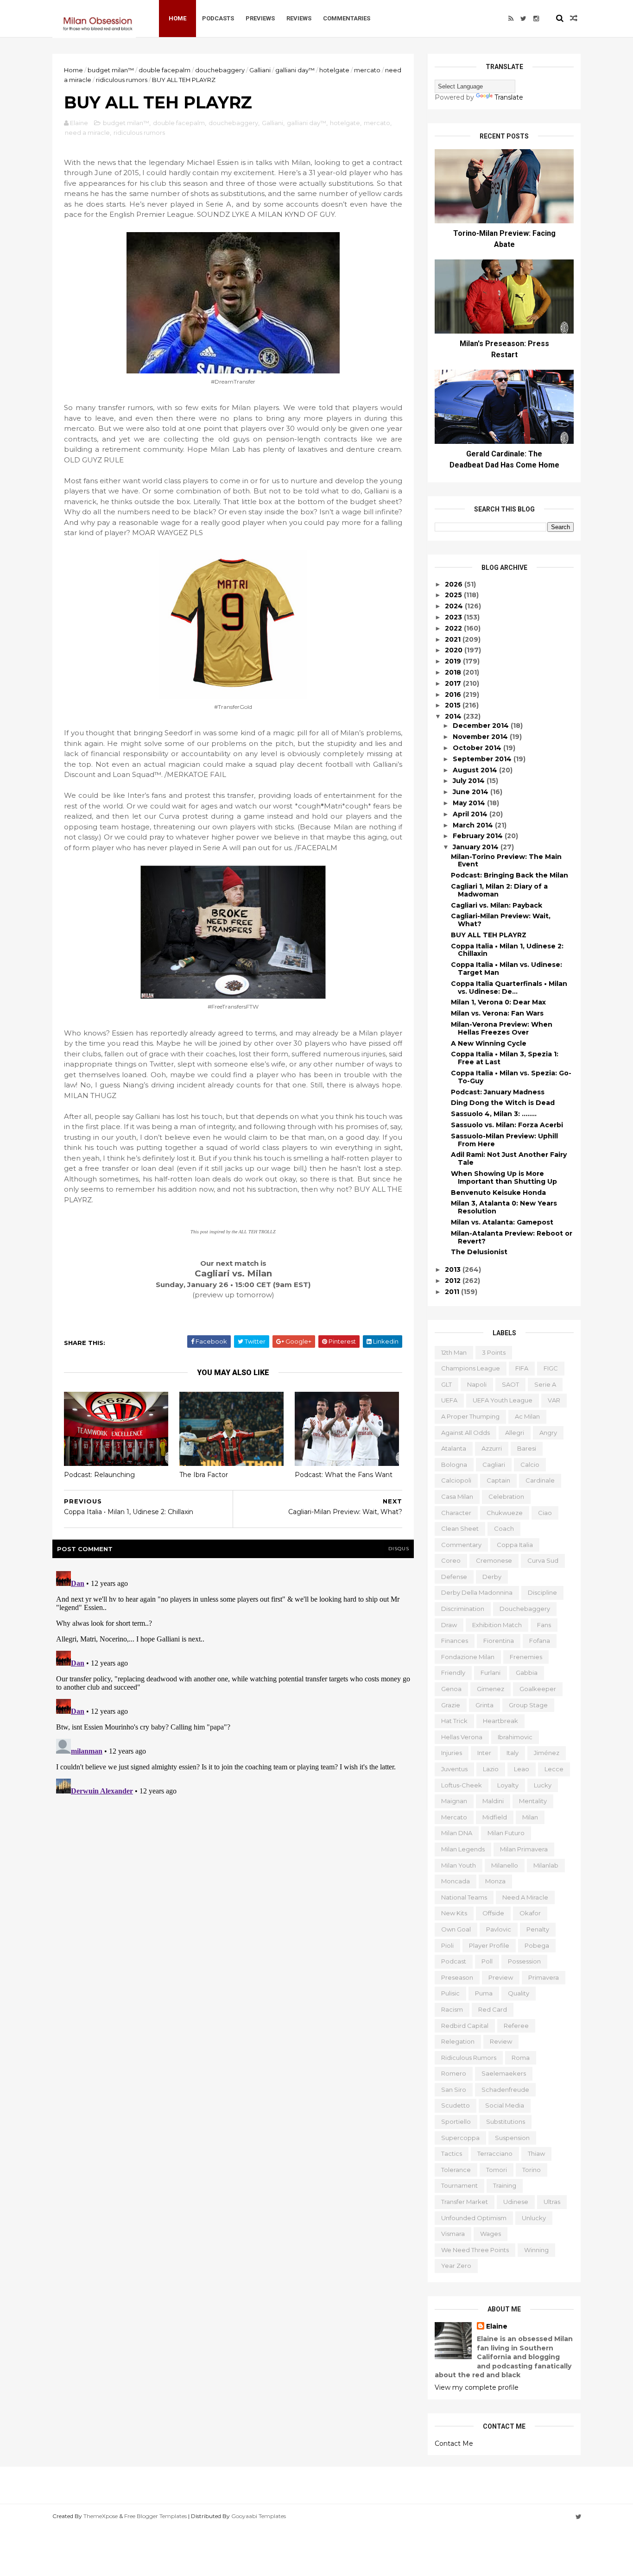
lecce (554, 1769)
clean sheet (460, 1528)
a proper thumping (470, 1416)
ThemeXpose (101, 2516)
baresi (527, 1448)
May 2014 (470, 803)
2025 (454, 595)
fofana (540, 1641)
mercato (367, 70)
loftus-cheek (462, 1785)
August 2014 (476, 770)
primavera (544, 1977)
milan (530, 1817)
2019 (454, 661)
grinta (484, 1705)
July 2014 (470, 781)
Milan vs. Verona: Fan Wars (497, 1013)
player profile (489, 1945)
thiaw (536, 2153)
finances (455, 1641)
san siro (454, 2090)
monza (495, 1881)
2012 (454, 1281)
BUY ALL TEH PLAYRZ (489, 935)
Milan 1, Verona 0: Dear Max (498, 1002)
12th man (454, 1352)
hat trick (454, 1721)
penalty (538, 1929)
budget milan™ (111, 70)
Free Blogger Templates (155, 2516)
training (505, 2185)
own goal (456, 1929)
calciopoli (456, 1480)
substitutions (506, 2121)
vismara (453, 2234)
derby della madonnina (477, 1592)
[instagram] (536, 19)
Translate (509, 97)
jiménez (547, 1753)
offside (493, 1913)
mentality (533, 1801)
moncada (456, 1881)
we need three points (475, 2250)
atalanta (454, 1448)
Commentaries (347, 18)
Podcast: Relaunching (99, 1475)
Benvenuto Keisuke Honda (498, 1193)
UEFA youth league (503, 1400)
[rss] (511, 19)
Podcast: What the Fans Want (344, 1475)
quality (519, 1993)
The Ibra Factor (204, 1475)
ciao (545, 1513)
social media (505, 2105)
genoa (451, 1689)
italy (513, 1753)
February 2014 (479, 836)
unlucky (534, 2218)
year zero (456, 2266)
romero (454, 2073)
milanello (505, 1865)
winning (536, 2250)
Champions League (471, 1368)
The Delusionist (479, 1252)
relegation (458, 2041)
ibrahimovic (515, 1737)
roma (521, 2058)
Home (177, 18)
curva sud (543, 1560)
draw (449, 1625)
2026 (455, 584)
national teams (464, 1897)
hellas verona (462, 1737)
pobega (537, 1945)
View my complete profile (477, 2387)
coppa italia (515, 1545)
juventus (454, 1769)
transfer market (465, 2202)
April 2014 (471, 814)
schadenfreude (505, 2090)
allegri (515, 1433)
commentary (461, 1545)
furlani (491, 1673)
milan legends (463, 1849)
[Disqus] (233, 1683)
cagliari (494, 1465)
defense (454, 1577)
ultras (552, 2202)
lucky (543, 1785)
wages (491, 2234)
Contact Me (454, 2443)
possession (524, 1961)
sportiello (456, 2121)
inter (484, 1753)
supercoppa (460, 2138)
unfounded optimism (474, 2218)
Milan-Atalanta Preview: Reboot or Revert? (512, 1237)
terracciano (495, 2153)
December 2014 (482, 726)
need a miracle (87, 133)
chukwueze (505, 1513)
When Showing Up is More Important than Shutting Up (504, 1178)
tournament (459, 2185)
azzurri (492, 1448)
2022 (454, 628)
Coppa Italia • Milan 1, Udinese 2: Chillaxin (507, 950)
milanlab (546, 1865)
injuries (452, 1753)
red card (493, 2009)
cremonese (494, 1560)
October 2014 (478, 748)
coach (504, 1528)
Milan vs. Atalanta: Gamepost (502, 1222)
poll (487, 1961)
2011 (453, 1292)
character (456, 1513)
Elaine (497, 2326)
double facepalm (165, 70)
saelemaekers (504, 2073)
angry (548, 1433)
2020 (455, 650)
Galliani (260, 70)
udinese (516, 2202)
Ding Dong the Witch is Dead (503, 1103)
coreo (451, 1560)
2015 (454, 705)
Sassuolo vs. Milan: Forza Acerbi (507, 1125)
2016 (454, 695)
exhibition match (497, 1625)
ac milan (527, 1416)
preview (501, 1977)
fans (544, 1625)
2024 (455, 606)
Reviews (299, 18)
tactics (452, 2153)
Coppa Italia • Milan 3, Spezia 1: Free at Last (505, 1058)
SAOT (510, 1384)
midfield (495, 1817)
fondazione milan (468, 1657)
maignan (454, 1801)
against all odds (465, 1433)
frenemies (526, 1657)
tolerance (456, 2170)
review (501, 2041)
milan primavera (524, 1849)
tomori (497, 2170)
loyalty (508, 1785)
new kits (454, 1913)
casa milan (457, 1496)
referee (516, 2026)
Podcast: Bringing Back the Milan (510, 875)
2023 (454, 617)
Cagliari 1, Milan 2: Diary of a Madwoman (499, 890)
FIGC (551, 1368)
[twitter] (523, 19)
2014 (454, 716)
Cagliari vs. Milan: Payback (497, 905)
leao (522, 1769)
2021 (454, 639)
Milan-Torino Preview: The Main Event (506, 861)
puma (484, 1993)
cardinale (540, 1480)
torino (532, 2170)
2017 (454, 683)
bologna (454, 1465)
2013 (454, 1269)
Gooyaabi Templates (259, 2516)
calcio (530, 1465)
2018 (454, 672)
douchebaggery (220, 70)
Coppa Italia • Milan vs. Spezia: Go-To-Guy (511, 1077)
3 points (494, 1352)
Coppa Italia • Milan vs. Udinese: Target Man (506, 969)
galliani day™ (295, 70)
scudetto (456, 2105)
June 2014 (472, 792)
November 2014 (481, 737)
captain (498, 1480)
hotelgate (334, 70)
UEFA (449, 1400)
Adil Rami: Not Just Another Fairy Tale (509, 1159)
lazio (491, 1769)
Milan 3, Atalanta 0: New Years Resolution (504, 1207)
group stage (528, 1705)
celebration (506, 1496)
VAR (554, 1400)
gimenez (491, 1689)
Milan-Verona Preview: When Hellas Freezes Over (502, 1028)
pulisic (450, 1993)
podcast (454, 1961)
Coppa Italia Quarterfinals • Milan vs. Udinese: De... (509, 988)
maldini (493, 1801)
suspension (512, 2138)
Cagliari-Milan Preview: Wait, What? (501, 920)
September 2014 (483, 759)
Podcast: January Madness (498, 1092)
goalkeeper (538, 1689)
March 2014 (474, 825)
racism (452, 2009)
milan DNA (457, 1833)
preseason (457, 1977)
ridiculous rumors (122, 80)
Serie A (545, 1384)
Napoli (477, 1384)
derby (492, 1577)
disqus (399, 1549)
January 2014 (477, 847)
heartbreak (500, 1721)
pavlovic (499, 1929)
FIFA (522, 1368)
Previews (260, 18)
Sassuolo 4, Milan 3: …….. (494, 1114)
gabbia (527, 1673)
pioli (447, 1945)
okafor (530, 1913)
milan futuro (506, 1833)
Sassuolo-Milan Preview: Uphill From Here (504, 1140)
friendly (453, 1673)
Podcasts (218, 18)
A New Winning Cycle (489, 1043)
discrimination (463, 1609)
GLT (446, 1384)
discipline (542, 1592)
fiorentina (499, 1641)
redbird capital (465, 2026)
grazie (451, 1705)
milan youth (459, 1865)
